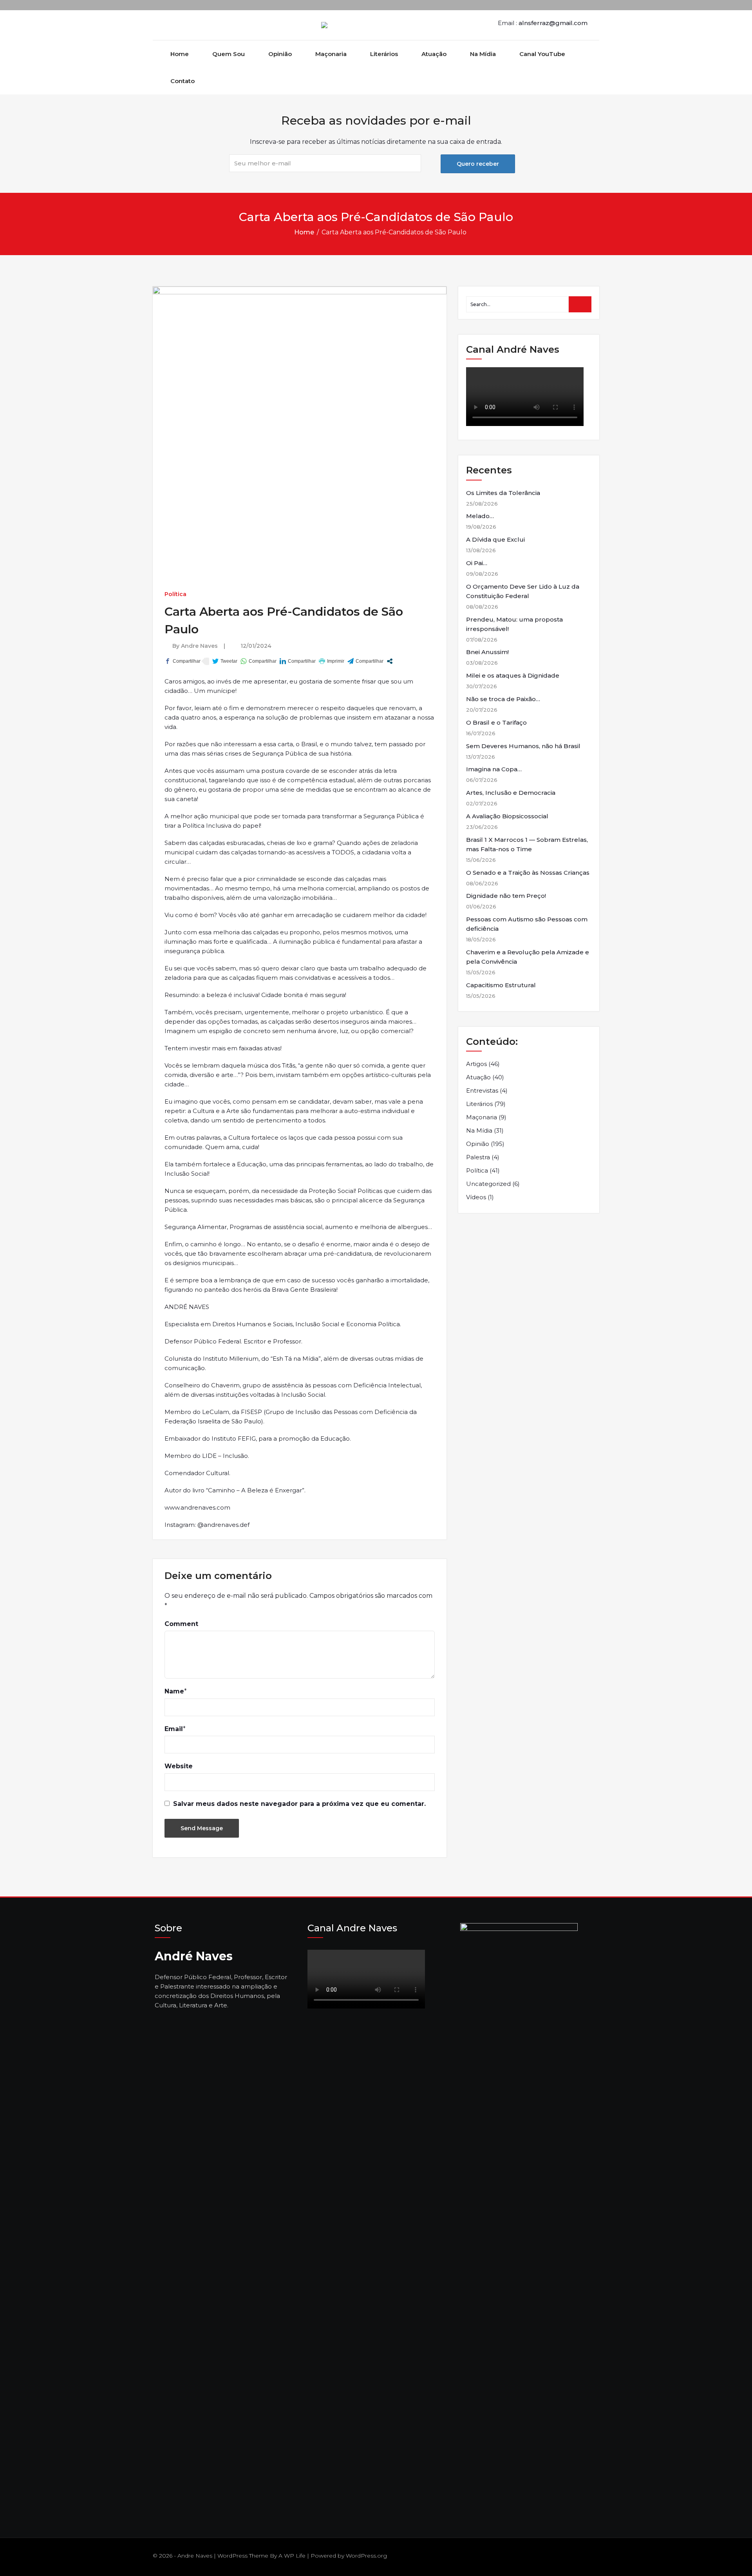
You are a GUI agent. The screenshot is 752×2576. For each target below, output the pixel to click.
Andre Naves (199, 646)
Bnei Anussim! (487, 652)
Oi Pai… (477, 563)
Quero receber (478, 164)
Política (175, 594)
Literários (384, 54)
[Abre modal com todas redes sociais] (390, 661)
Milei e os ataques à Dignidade (513, 675)
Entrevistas (482, 1090)
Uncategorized (488, 1184)
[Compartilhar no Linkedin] (298, 661)
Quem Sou (229, 54)
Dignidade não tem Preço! (506, 896)
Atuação (434, 54)
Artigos (476, 1064)
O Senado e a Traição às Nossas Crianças (528, 873)
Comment (181, 1624)
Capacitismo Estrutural (501, 985)
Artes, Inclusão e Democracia (511, 793)
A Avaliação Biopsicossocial (507, 816)
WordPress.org (366, 2556)
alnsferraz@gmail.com (553, 23)
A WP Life (292, 2556)
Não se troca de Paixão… (503, 699)
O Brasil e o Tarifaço (496, 722)
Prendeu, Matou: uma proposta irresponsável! (514, 624)
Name (174, 1691)
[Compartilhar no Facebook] (183, 661)
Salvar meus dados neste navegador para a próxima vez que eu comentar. (299, 1804)
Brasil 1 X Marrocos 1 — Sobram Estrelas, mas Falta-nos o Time (527, 844)
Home (180, 54)
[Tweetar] (225, 661)
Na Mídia (483, 54)
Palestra (478, 1157)
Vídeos (476, 1197)
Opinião (280, 54)
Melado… (480, 516)
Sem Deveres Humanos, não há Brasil (523, 746)
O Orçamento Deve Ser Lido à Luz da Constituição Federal (523, 591)
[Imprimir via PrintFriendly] (332, 661)
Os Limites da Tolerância (503, 493)
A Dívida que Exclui (495, 539)
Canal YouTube (542, 54)
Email (174, 1729)
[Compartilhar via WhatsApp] (258, 661)
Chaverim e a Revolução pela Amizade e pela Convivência (528, 957)
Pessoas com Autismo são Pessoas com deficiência (527, 924)
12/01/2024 (256, 646)
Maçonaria (331, 54)
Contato (183, 81)
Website (179, 1766)
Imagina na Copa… (494, 769)
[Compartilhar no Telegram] (365, 661)
